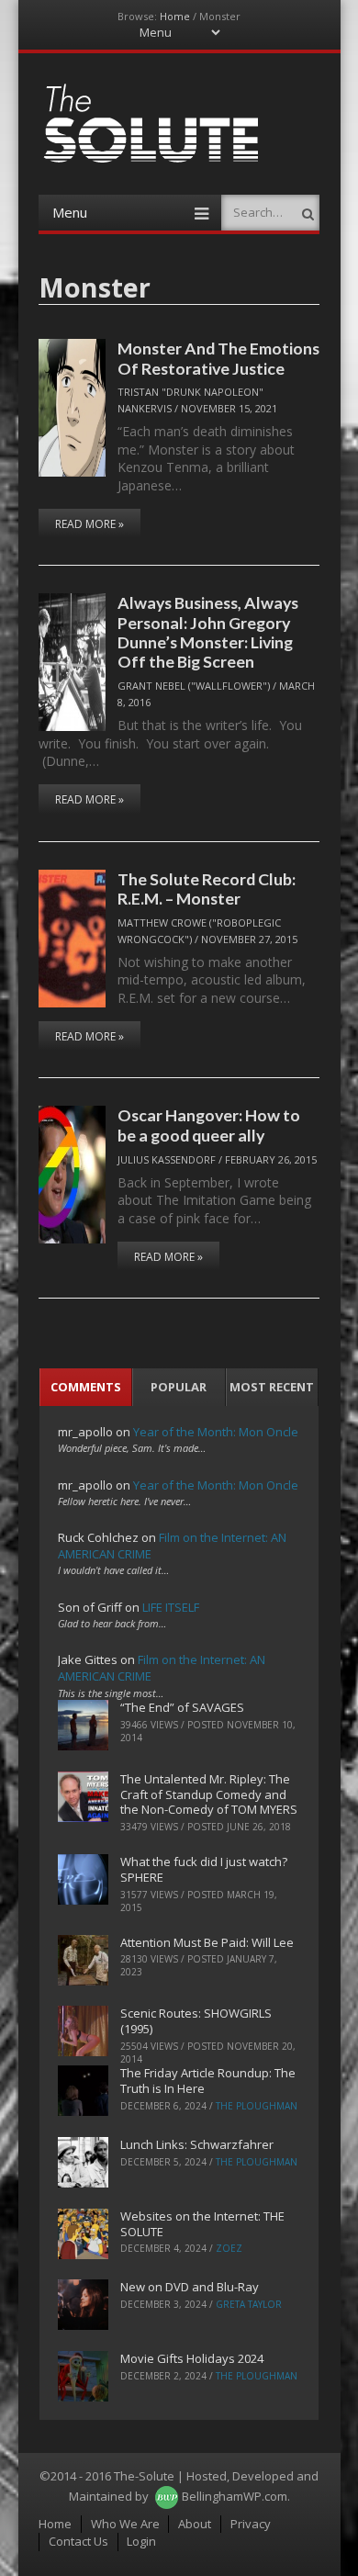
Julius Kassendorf (167, 1159)
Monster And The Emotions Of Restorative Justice (218, 358)
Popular (179, 1387)
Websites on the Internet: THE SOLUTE (202, 2224)
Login (141, 2541)
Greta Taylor (249, 2304)
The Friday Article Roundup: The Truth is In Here (208, 2081)
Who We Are (125, 2524)
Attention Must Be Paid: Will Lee (207, 1942)
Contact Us (78, 2541)
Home (175, 16)
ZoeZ (229, 2248)
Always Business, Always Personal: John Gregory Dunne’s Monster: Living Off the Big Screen (208, 632)
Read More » (89, 524)
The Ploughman (257, 2106)
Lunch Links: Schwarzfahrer (197, 2144)
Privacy (251, 2524)
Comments (86, 1387)
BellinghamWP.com (235, 2496)
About (195, 2524)
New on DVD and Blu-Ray (190, 2287)
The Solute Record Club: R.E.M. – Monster (207, 889)
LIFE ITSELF (171, 1607)
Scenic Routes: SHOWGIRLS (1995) (196, 2021)
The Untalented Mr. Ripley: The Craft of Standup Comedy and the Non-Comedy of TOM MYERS (209, 1794)
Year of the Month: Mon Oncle (216, 1432)
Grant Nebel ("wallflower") (194, 686)
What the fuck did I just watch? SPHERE (204, 1869)
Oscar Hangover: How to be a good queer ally (209, 1125)
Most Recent (272, 1387)
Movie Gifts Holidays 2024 (192, 2358)
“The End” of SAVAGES (182, 1707)
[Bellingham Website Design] (167, 2496)
